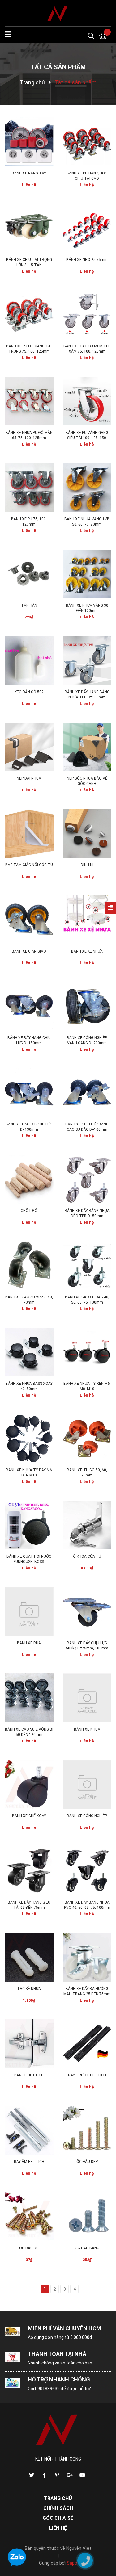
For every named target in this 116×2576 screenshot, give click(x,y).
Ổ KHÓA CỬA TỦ (87, 1556)
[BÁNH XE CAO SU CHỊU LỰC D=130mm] (29, 1093)
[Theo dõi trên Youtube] (82, 2475)
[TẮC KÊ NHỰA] (29, 1957)
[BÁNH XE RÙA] (29, 1611)
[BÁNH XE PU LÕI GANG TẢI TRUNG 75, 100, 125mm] (29, 315)
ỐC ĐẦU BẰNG (87, 2248)
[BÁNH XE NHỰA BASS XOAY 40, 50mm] (29, 1352)
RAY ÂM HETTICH (29, 2162)
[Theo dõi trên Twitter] (32, 2475)
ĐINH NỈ (87, 865)
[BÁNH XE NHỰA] (87, 1698)
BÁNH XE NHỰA (87, 1729)
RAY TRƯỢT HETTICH (87, 2075)
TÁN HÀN (29, 605)
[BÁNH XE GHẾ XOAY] (29, 1784)
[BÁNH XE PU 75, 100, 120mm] (29, 488)
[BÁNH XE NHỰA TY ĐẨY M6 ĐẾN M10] (29, 1439)
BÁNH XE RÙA (29, 1643)
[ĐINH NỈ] (87, 833)
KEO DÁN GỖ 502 (29, 692)
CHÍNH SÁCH (58, 2508)
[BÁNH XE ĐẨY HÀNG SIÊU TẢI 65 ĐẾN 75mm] (29, 1871)
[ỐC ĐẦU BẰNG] (87, 2217)
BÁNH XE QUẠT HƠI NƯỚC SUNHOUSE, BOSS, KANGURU (29, 1562)
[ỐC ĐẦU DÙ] (29, 2217)
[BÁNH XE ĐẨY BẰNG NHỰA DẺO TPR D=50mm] (87, 1179)
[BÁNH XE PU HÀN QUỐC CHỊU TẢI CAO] (87, 142)
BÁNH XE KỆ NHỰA (87, 951)
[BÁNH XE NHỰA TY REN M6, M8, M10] (87, 1352)
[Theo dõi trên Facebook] (44, 2475)
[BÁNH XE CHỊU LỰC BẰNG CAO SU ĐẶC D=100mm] (87, 1093)
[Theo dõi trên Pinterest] (57, 2475)
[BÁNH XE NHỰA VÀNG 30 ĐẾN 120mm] (87, 574)
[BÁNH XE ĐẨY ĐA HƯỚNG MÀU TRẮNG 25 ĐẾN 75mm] (87, 1957)
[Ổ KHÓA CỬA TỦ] (87, 1525)
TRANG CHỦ (58, 2498)
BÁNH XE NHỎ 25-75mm (87, 260)
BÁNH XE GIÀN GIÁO (29, 951)
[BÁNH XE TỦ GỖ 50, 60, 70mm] (87, 1439)
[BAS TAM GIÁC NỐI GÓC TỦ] (29, 833)
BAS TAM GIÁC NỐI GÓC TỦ (29, 865)
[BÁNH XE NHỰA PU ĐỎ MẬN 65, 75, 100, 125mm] (29, 401)
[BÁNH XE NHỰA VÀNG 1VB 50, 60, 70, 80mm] (87, 488)
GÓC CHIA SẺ (58, 2518)
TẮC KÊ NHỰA (29, 1989)
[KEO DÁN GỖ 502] (29, 660)
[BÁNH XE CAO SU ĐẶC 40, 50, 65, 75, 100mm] (87, 1266)
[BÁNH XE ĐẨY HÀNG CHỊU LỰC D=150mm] (29, 1006)
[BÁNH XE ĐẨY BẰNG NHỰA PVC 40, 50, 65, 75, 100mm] (87, 1871)
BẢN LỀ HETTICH (29, 2075)
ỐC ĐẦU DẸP (87, 2162)
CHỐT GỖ (29, 1211)
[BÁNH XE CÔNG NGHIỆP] (87, 1784)
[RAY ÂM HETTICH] (29, 2130)
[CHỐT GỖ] (29, 1179)
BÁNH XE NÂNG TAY (29, 173)
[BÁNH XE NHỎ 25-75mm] (87, 228)
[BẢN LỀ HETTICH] (29, 2044)
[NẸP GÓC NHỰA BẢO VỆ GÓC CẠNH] (87, 747)
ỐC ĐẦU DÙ (29, 2248)
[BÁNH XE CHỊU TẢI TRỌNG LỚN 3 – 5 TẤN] (29, 228)
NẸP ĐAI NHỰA (29, 778)
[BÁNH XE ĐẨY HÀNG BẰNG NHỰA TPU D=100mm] (87, 660)
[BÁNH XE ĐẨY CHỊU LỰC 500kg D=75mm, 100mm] (87, 1611)
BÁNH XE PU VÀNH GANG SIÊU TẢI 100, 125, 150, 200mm (87, 438)
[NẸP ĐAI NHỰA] (29, 747)
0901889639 (47, 2389)
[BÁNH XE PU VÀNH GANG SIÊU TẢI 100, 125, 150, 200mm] (87, 401)
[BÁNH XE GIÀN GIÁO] (29, 920)
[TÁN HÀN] (29, 574)
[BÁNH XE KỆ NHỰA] (87, 920)
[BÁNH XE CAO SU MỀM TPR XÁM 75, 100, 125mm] (87, 315)
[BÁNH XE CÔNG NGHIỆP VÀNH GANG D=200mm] (87, 1006)
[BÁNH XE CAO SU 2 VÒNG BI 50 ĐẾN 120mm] (29, 1698)
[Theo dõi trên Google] (70, 2475)
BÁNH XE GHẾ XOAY (29, 1816)
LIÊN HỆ (58, 2528)
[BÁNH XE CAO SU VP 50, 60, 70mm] (29, 1266)
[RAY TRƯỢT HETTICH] (87, 2044)
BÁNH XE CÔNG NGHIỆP (87, 1816)
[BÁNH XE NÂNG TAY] (29, 142)
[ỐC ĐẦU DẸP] (87, 2130)
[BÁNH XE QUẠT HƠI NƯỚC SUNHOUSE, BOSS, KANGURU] (29, 1525)
